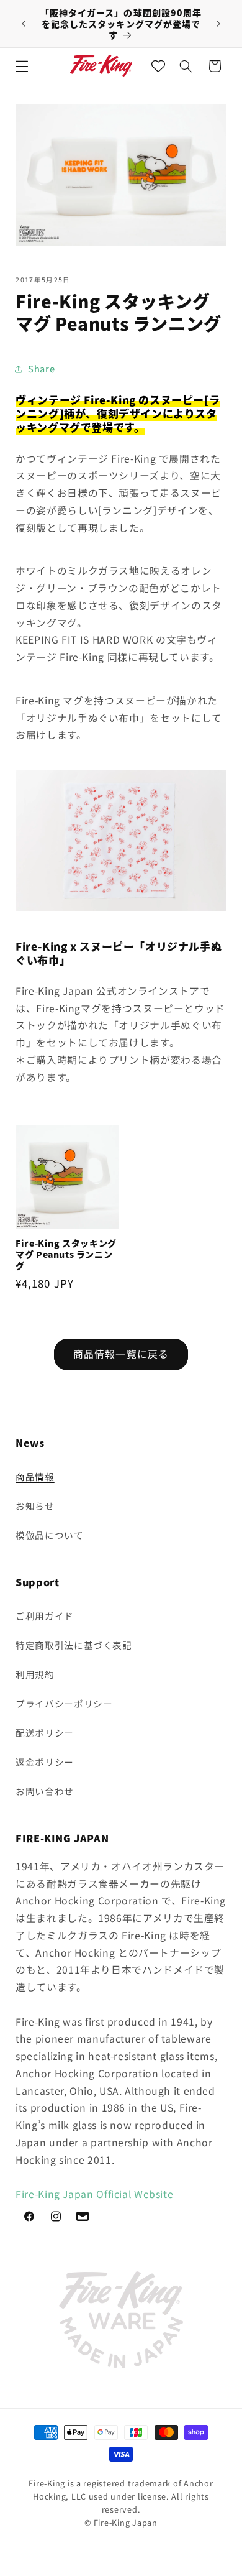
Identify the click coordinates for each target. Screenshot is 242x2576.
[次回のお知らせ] (218, 24)
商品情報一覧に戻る (121, 1354)
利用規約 (35, 1674)
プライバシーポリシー (64, 1703)
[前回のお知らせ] (24, 24)
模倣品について (49, 1535)
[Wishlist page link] (158, 66)
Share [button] (41, 368)
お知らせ (35, 1506)
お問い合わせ (45, 1791)
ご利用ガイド (45, 1616)
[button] (22, 66)
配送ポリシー (45, 1733)
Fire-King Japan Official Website (94, 2194)
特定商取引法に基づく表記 (74, 1645)
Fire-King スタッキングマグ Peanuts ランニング (66, 1254)
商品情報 (35, 1476)
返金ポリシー (45, 1762)
